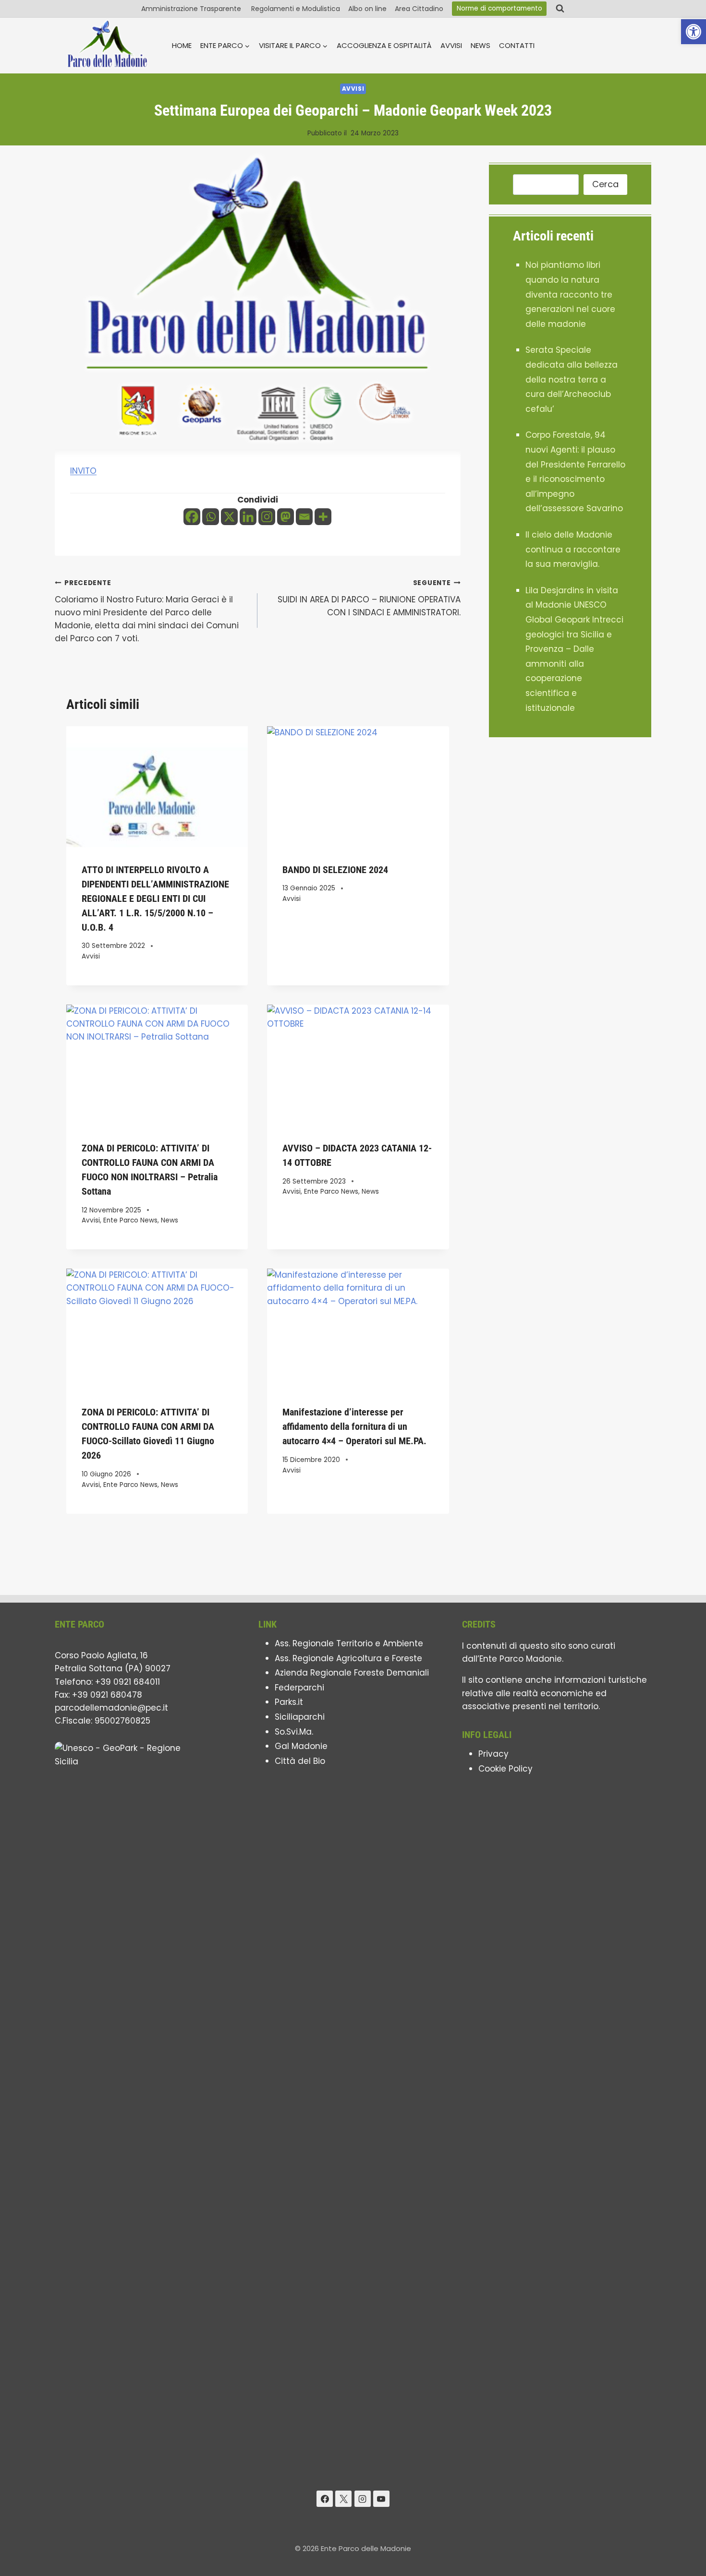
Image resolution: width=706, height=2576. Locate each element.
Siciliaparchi (300, 1717)
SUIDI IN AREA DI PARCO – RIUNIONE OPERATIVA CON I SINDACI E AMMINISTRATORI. (369, 598)
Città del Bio (300, 1761)
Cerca (605, 184)
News (481, 45)
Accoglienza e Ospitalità (384, 45)
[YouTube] (381, 2499)
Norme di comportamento (499, 8)
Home (182, 45)
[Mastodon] (286, 517)
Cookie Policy (505, 1769)
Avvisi (451, 45)
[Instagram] (267, 517)
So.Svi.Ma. (294, 1732)
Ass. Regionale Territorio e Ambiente (349, 1643)
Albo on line (367, 9)
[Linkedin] (248, 517)
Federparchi (299, 1688)
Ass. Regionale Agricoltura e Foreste (348, 1658)
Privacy (493, 1754)
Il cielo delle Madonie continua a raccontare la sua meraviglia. (573, 549)
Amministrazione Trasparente (192, 9)
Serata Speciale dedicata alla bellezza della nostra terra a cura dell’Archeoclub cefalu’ (572, 379)
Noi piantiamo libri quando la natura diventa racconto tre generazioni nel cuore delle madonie (570, 294)
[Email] (304, 517)
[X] (229, 517)
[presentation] (157, 787)
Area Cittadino (419, 9)
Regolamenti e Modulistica (296, 9)
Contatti (517, 45)
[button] (694, 32)
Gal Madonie (301, 1746)
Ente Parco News (130, 1220)
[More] (323, 517)
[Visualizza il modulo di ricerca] (560, 9)
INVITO (83, 471)
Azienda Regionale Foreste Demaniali (352, 1673)
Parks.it (289, 1702)
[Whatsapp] (211, 517)
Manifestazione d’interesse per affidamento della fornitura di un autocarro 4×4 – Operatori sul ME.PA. (354, 1426)
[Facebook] (192, 517)
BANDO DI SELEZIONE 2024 (335, 870)
